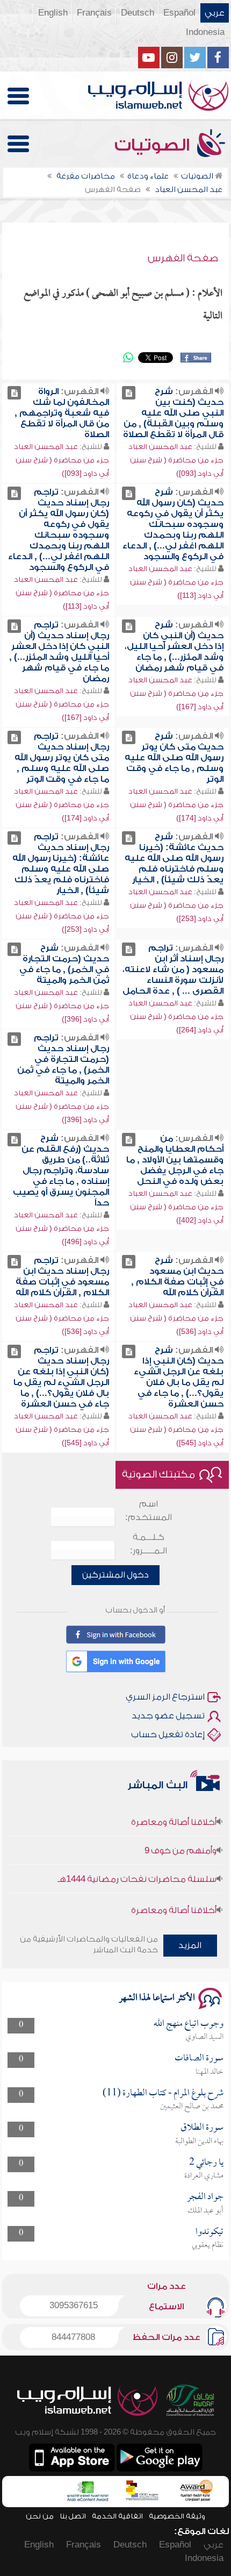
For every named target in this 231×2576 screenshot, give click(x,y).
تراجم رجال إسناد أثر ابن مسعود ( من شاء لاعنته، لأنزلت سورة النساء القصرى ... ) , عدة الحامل (173, 969)
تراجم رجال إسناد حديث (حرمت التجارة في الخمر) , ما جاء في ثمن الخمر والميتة (63, 1059)
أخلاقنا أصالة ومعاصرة (174, 1810)
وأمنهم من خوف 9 (181, 1838)
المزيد (190, 1945)
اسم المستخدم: (149, 1511)
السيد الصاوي (204, 2037)
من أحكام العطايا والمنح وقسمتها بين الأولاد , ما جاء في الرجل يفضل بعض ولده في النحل (175, 1160)
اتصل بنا (73, 2516)
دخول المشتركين (115, 1575)
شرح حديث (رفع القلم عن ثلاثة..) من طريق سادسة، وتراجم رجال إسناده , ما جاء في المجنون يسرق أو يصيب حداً (61, 1171)
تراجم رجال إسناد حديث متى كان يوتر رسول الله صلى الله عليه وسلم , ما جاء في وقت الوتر (62, 758)
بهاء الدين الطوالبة (199, 2142)
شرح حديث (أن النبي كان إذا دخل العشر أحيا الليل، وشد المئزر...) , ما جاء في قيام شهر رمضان (174, 646)
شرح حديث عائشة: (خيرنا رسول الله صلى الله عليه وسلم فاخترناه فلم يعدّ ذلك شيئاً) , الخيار (174, 858)
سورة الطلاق (202, 2128)
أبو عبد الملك (205, 2211)
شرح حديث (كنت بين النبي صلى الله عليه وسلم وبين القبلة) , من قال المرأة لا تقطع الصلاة (173, 413)
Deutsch (138, 13)
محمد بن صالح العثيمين (192, 2107)
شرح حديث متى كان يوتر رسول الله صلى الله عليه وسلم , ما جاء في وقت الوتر (174, 758)
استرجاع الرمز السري (165, 1697)
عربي (215, 13)
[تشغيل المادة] (129, 393)
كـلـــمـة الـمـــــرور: (149, 1544)
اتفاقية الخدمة (117, 2516)
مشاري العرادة (204, 2176)
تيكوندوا (210, 2232)
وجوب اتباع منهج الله (189, 2024)
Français (94, 13)
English (53, 13)
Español (179, 13)
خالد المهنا (210, 2072)
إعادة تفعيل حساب (168, 1735)
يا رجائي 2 (206, 2163)
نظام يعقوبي (208, 2245)
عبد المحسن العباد (160, 447)
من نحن (40, 2516)
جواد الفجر (205, 2197)
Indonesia (205, 32)
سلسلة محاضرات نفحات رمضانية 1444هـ (137, 1867)
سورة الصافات (199, 2058)
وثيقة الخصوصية (177, 2516)
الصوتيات (154, 145)
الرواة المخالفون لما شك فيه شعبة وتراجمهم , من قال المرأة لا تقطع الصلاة (62, 413)
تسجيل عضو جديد (168, 1716)
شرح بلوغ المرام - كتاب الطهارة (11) (163, 2093)
